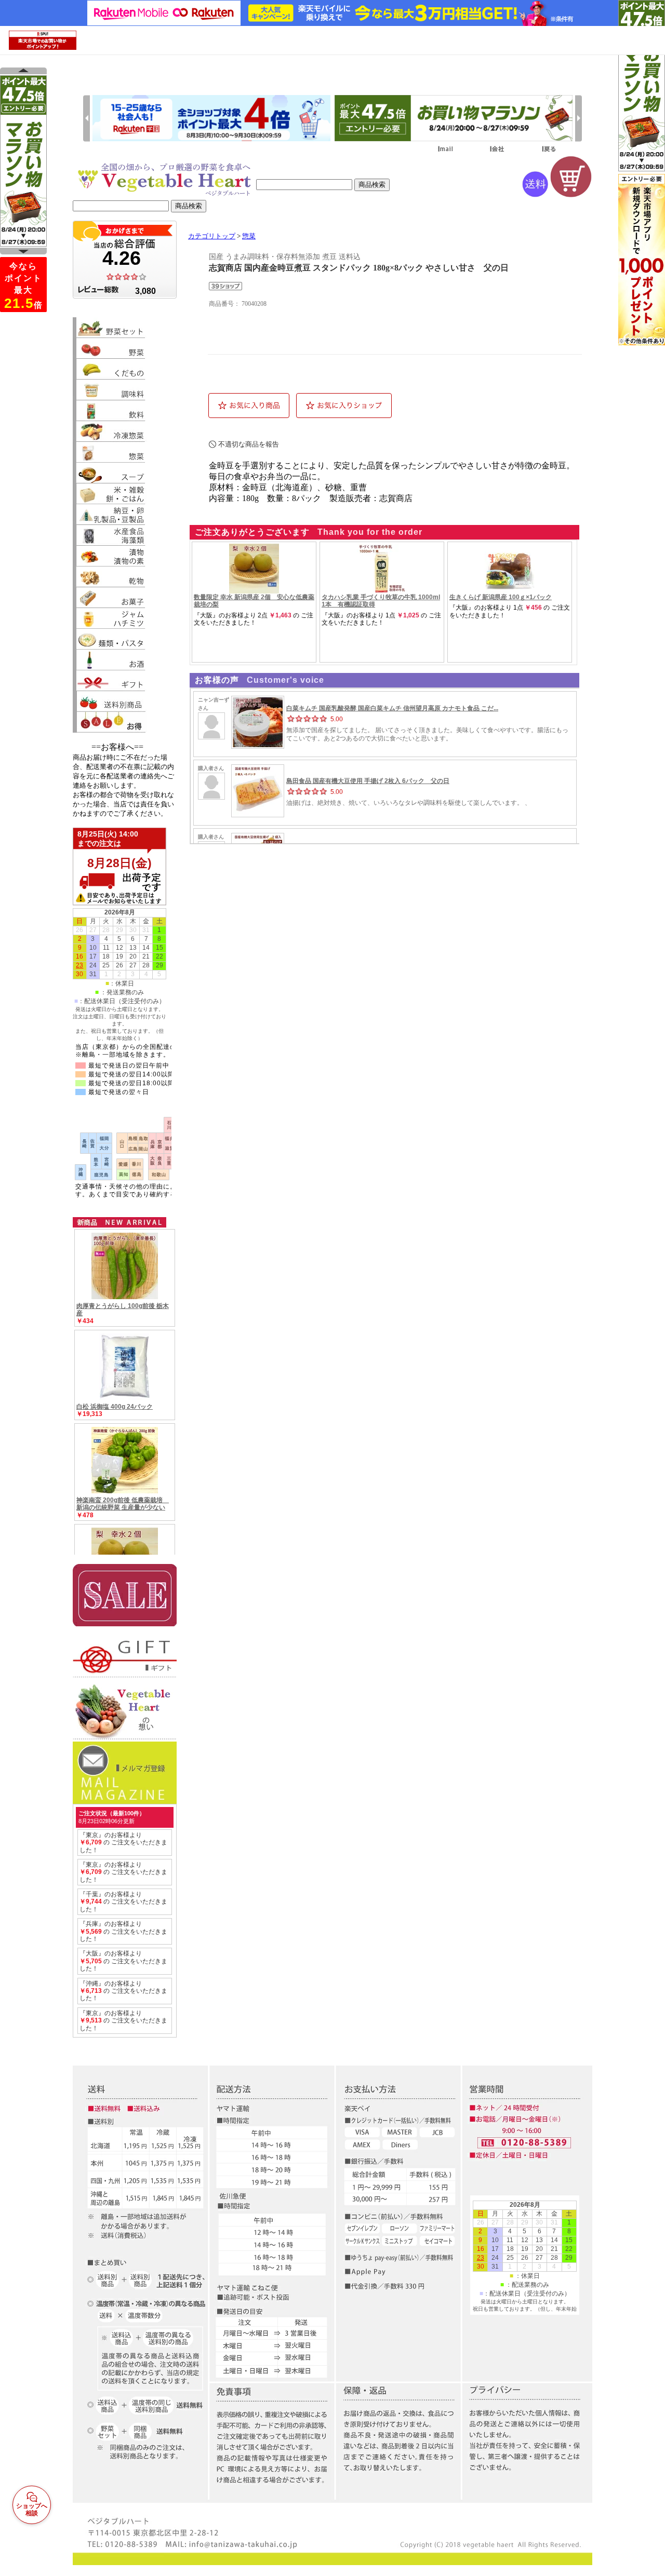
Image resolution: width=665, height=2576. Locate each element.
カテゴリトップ (212, 236)
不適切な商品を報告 (249, 444)
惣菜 (249, 236)
